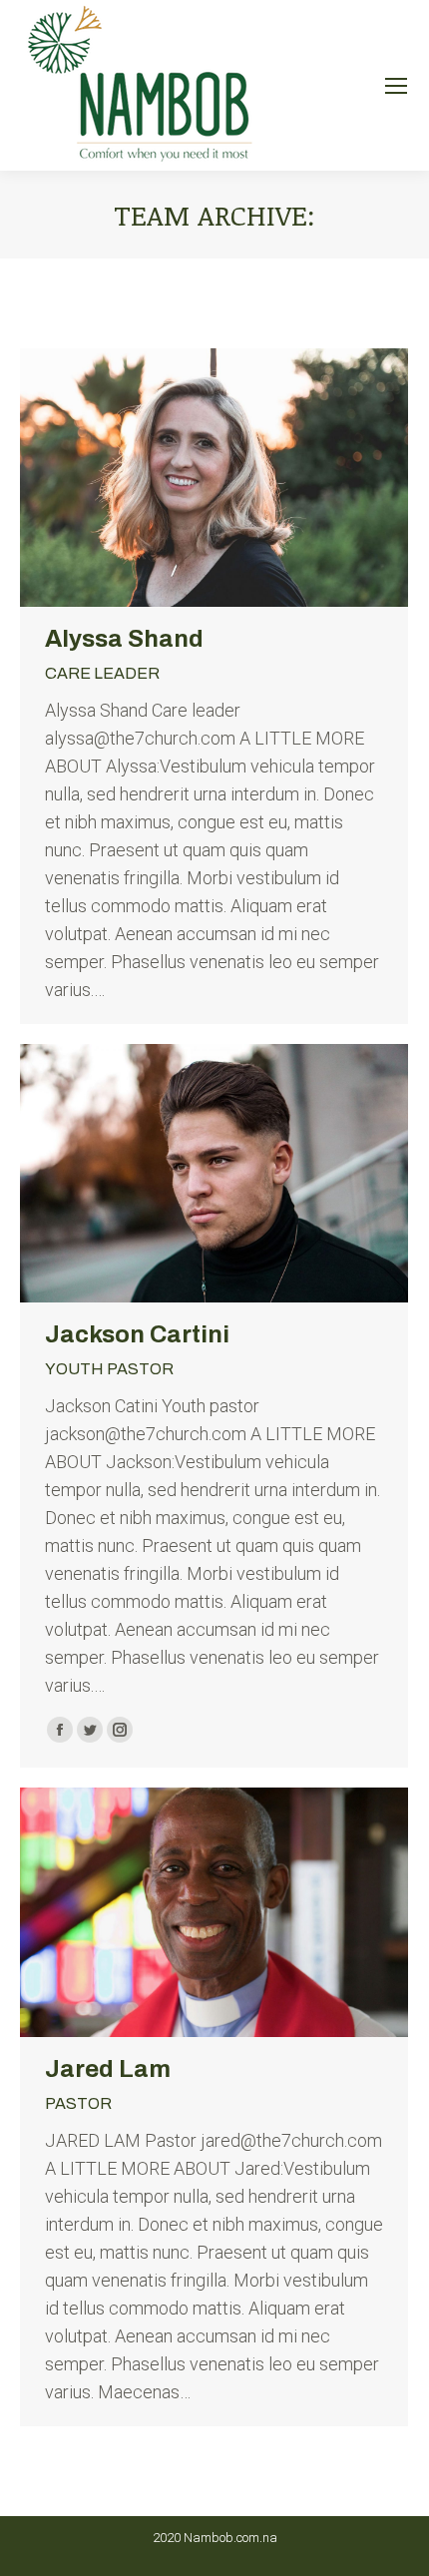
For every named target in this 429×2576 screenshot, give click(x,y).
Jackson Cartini (137, 1334)
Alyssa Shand (124, 639)
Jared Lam (108, 2069)
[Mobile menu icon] (396, 86)
